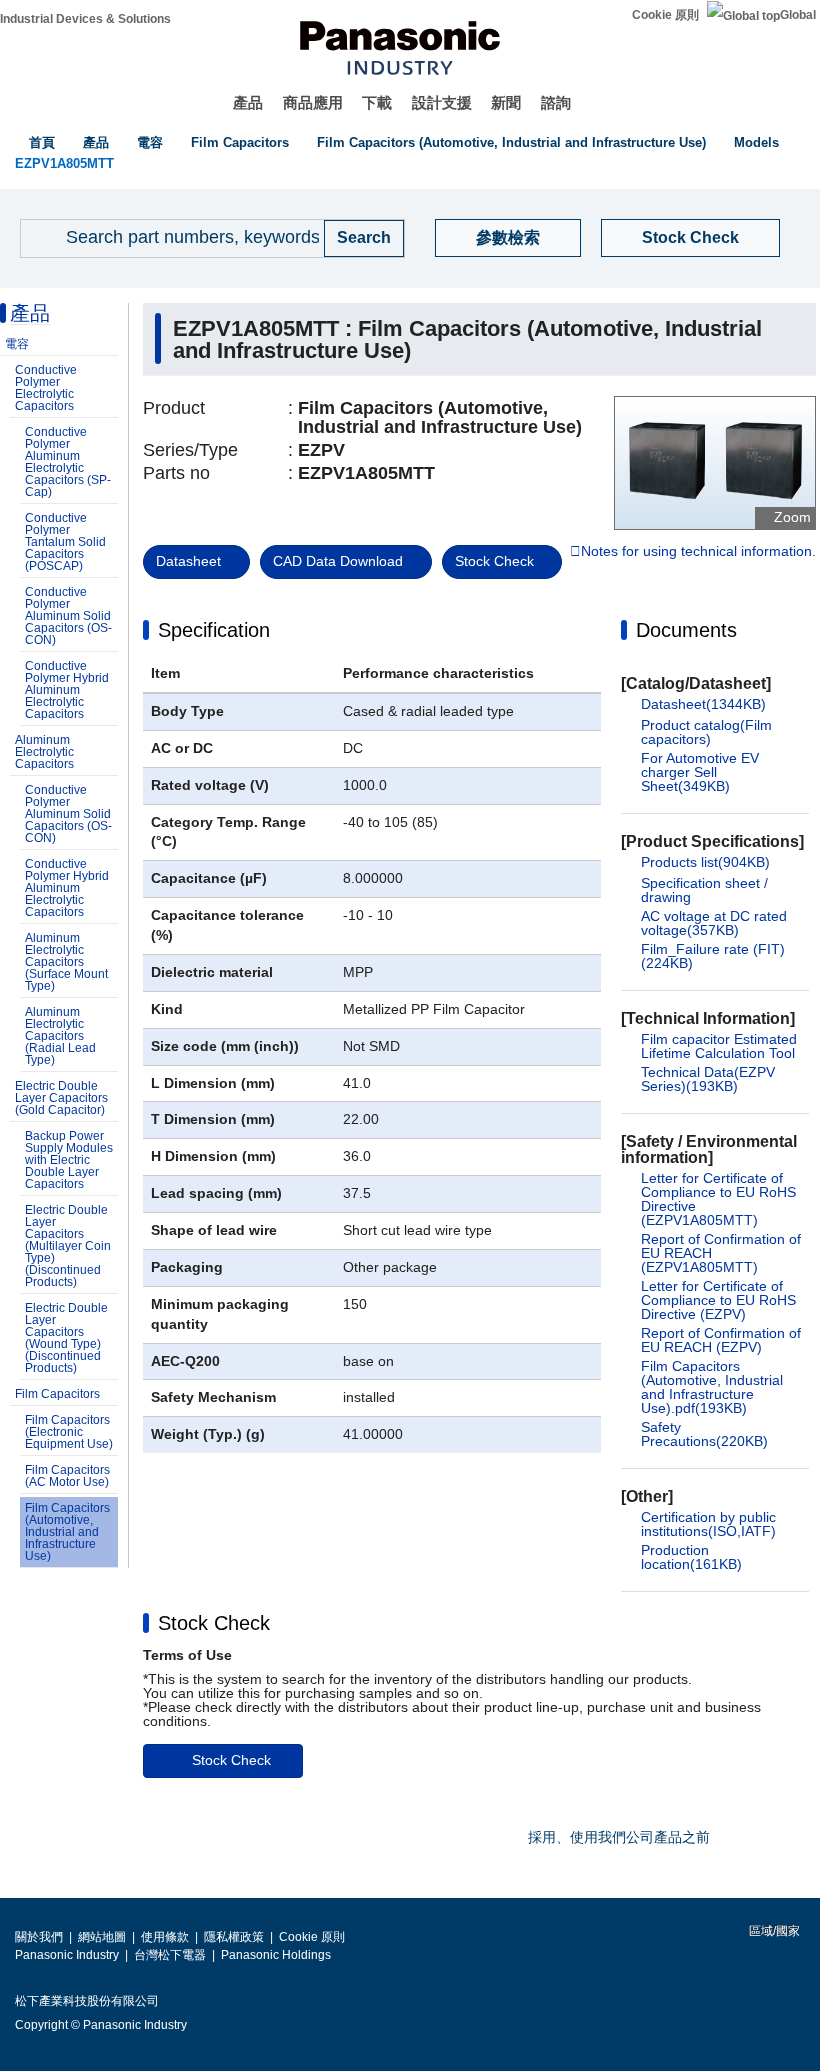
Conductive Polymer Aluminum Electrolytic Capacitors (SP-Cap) (68, 462)
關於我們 (39, 1937)
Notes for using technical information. (698, 552)
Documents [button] (686, 630)
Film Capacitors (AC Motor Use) (67, 1476)
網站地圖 (102, 1937)
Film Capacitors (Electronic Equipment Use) (69, 1432)
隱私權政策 (234, 1937)
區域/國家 (773, 1931)
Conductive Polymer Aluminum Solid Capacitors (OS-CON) (68, 616)
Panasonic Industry (67, 1955)
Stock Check (690, 237)
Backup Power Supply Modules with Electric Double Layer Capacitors (69, 1160)
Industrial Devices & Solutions (85, 19)
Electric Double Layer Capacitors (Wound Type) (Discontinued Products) (66, 1338)
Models (756, 142)
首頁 (42, 142)
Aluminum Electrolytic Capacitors (44, 752)
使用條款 (165, 1937)
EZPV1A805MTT (64, 163)
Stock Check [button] (214, 1623)
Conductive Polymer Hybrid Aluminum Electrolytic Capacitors (67, 690)
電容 (150, 142)
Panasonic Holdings (276, 1955)
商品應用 (313, 102)
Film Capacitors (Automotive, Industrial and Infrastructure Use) (511, 142)
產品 (248, 102)
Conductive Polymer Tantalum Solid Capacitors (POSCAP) (65, 542)
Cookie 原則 (665, 15)
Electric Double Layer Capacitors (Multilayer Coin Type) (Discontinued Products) (68, 1246)
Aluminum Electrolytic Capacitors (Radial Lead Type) (60, 1036)
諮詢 (556, 102)
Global (798, 15)
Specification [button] (214, 630)
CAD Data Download (338, 561)
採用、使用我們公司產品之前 (619, 1837)
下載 (377, 102)
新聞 (506, 102)
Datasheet (188, 561)
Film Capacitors (240, 142)
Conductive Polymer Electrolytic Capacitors (46, 388)
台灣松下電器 (170, 1955)
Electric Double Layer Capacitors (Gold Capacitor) (61, 1098)
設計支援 (442, 102)
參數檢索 (508, 237)
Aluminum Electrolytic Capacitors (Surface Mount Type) (66, 962)
